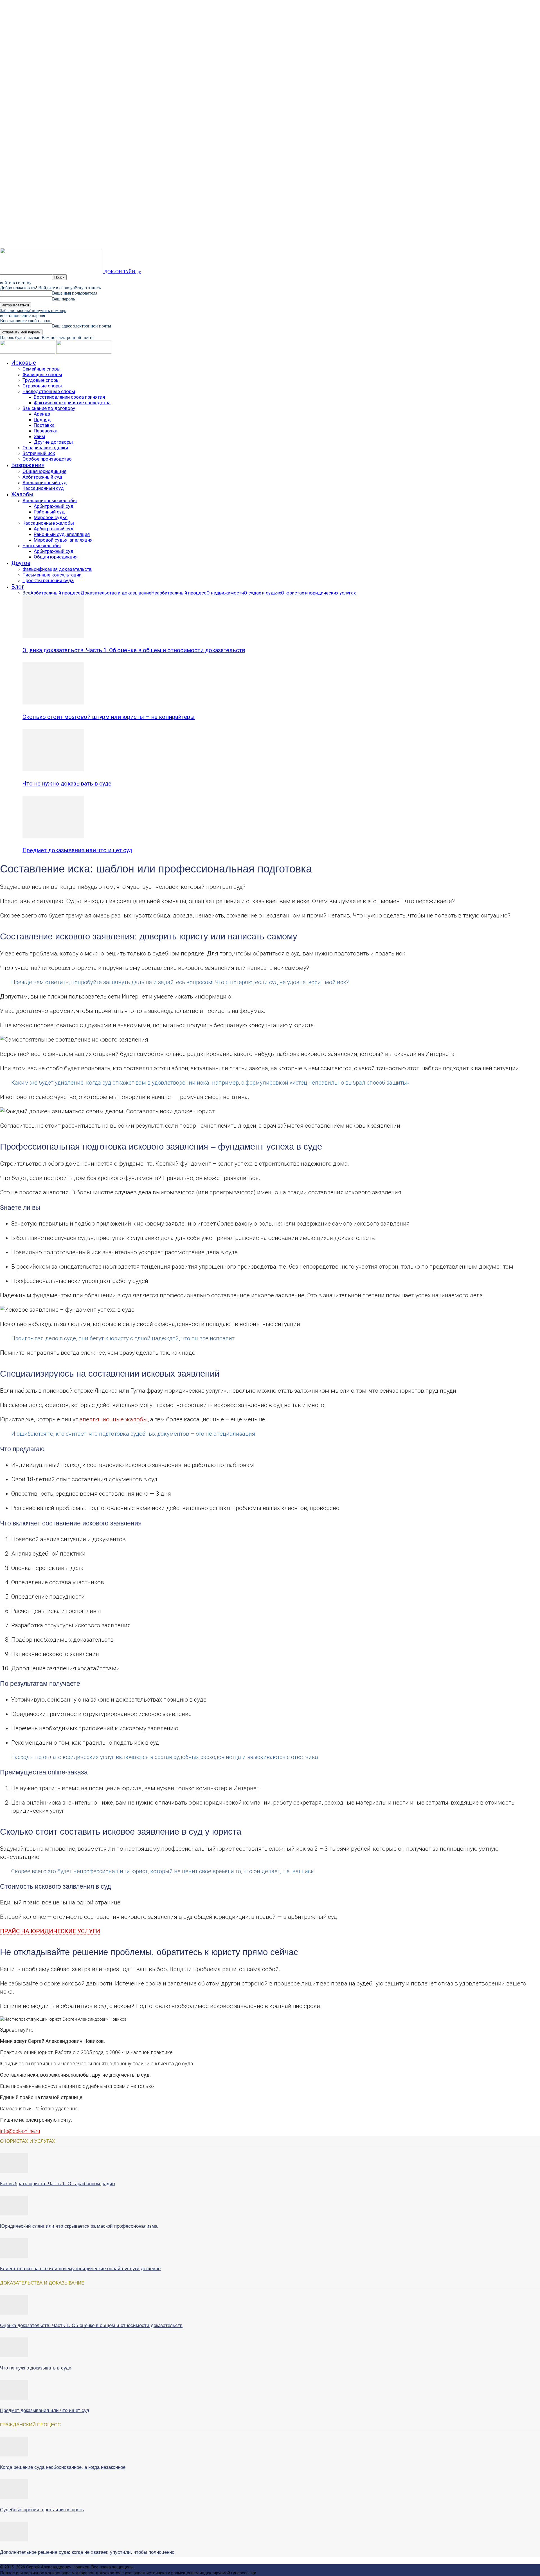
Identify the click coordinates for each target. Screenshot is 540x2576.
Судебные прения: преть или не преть (42, 2510)
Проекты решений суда (48, 580)
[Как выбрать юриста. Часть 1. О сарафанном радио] (14, 2171)
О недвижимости (225, 593)
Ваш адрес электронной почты (82, 326)
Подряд (42, 419)
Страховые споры (42, 386)
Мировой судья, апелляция (63, 540)
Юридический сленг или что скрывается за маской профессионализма (79, 2226)
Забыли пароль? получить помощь (33, 310)
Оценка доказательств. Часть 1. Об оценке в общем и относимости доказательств (134, 650)
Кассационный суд (43, 488)
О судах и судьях (262, 593)
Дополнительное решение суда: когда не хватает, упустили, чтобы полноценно (87, 2552)
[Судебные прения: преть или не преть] (14, 2498)
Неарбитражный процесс (179, 593)
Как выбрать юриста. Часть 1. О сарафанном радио (57, 2184)
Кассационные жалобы (48, 523)
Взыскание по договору (49, 408)
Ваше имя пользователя (75, 293)
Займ (39, 436)
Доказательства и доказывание (116, 593)
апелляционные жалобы (114, 1419)
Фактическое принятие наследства (72, 403)
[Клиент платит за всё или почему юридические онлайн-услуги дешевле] (14, 2256)
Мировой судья (51, 517)
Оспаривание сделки (45, 448)
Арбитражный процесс (55, 593)
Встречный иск (39, 453)
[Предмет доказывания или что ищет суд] (53, 836)
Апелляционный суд (45, 483)
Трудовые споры (41, 380)
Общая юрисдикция (44, 471)
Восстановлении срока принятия (69, 397)
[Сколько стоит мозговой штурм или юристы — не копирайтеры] (53, 703)
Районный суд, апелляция (62, 534)
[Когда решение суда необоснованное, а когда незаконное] (14, 2455)
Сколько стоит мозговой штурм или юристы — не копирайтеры (109, 717)
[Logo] (28, 352)
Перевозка (46, 431)
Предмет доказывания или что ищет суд (77, 850)
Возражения (28, 465)
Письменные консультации (52, 575)
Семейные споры (41, 369)
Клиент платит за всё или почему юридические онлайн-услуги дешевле (80, 2269)
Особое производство (47, 459)
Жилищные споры (42, 374)
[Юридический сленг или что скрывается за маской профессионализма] (14, 2214)
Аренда (42, 414)
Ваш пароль (63, 299)
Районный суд (49, 512)
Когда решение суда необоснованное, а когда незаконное (63, 2467)
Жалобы (22, 494)
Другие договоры (53, 442)
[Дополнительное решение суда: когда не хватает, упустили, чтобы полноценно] (14, 2540)
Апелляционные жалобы (50, 501)
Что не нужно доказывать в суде (67, 784)
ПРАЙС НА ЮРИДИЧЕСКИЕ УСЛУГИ (50, 1931)
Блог (18, 587)
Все (26, 593)
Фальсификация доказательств (57, 569)
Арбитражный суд (42, 477)
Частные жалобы (42, 546)
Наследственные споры (49, 391)
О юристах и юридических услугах (318, 593)
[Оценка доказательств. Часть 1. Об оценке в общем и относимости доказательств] (53, 636)
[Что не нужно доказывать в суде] (53, 770)
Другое (21, 563)
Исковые (24, 363)
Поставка (44, 425)
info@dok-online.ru (20, 2131)
